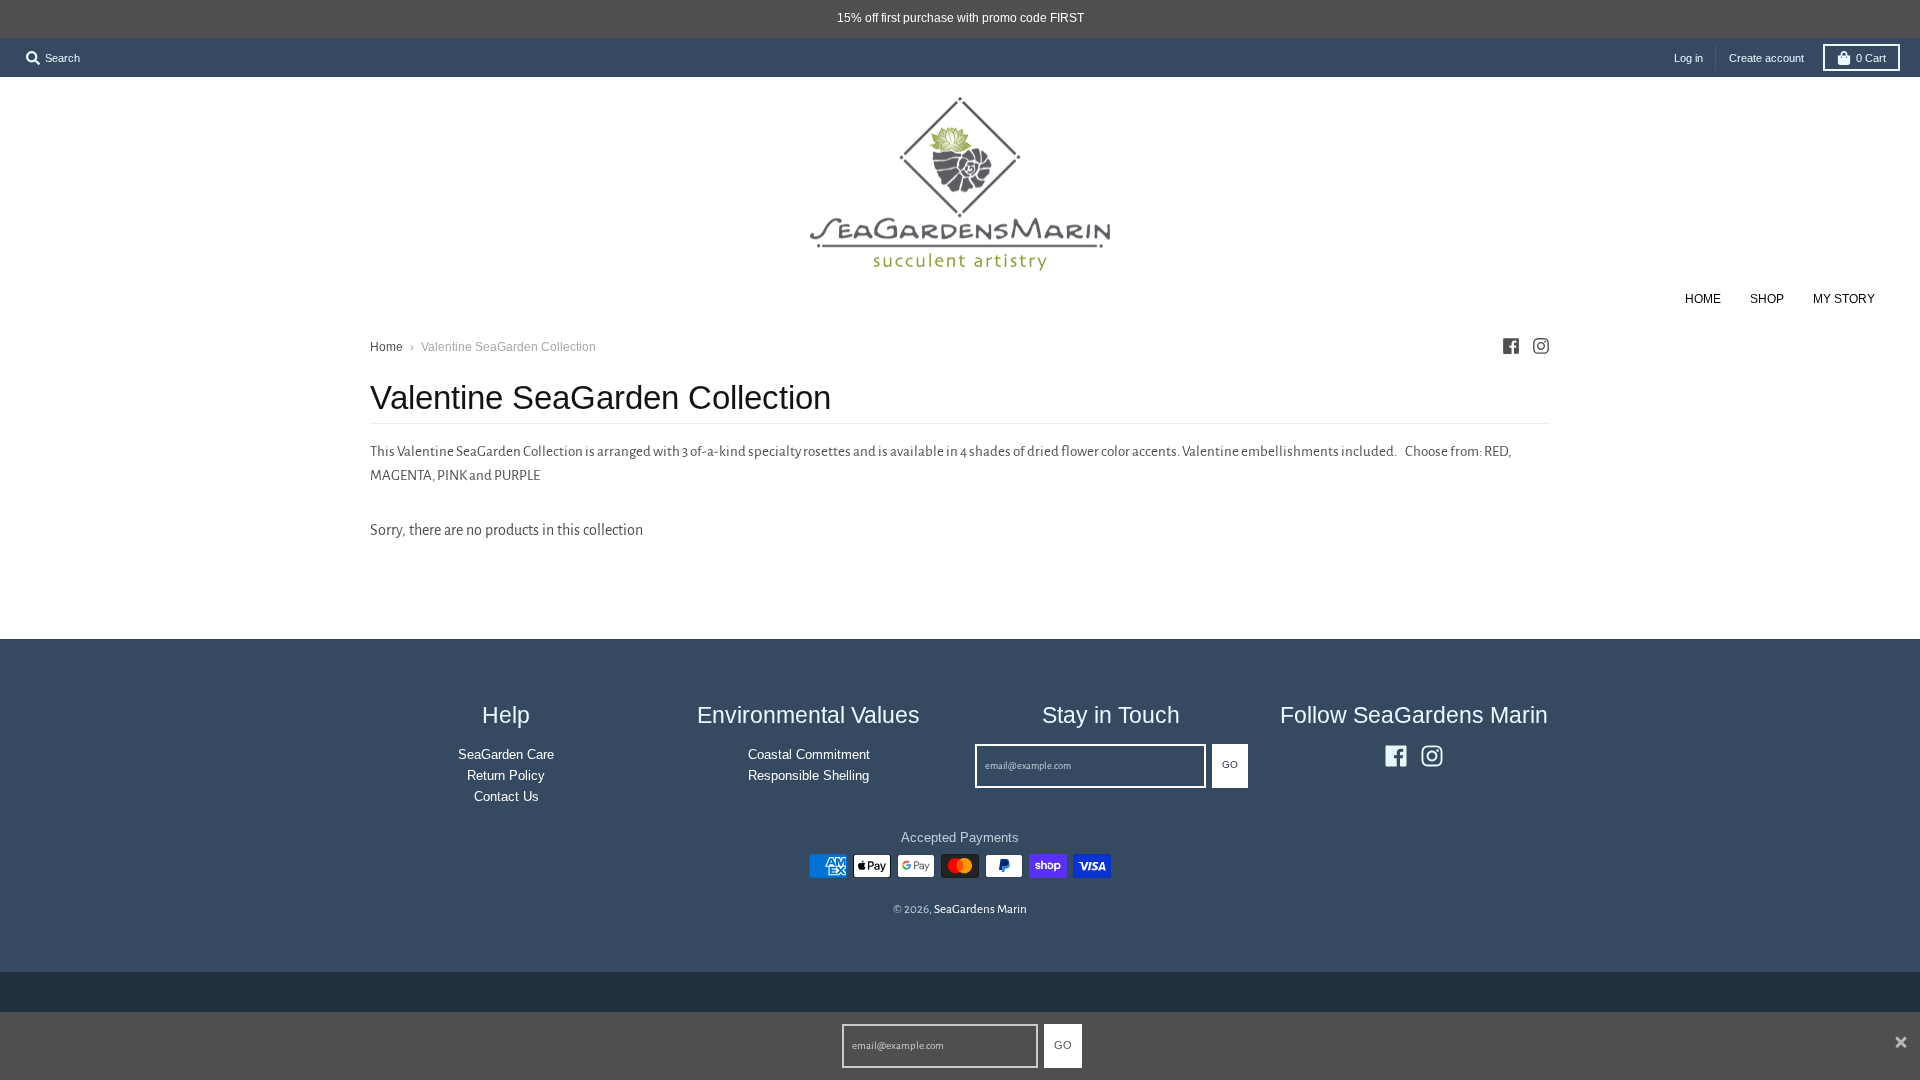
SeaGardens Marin (980, 909)
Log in (1688, 58)
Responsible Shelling (808, 775)
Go (1063, 1045)
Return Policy (506, 775)
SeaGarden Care (506, 754)
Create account (1766, 58)
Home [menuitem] (1703, 299)
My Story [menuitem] (1844, 299)
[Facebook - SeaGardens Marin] (1511, 346)
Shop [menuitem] (1767, 299)
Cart (1871, 58)
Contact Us (506, 796)
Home (386, 347)
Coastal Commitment (809, 754)
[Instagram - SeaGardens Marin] (1541, 346)
